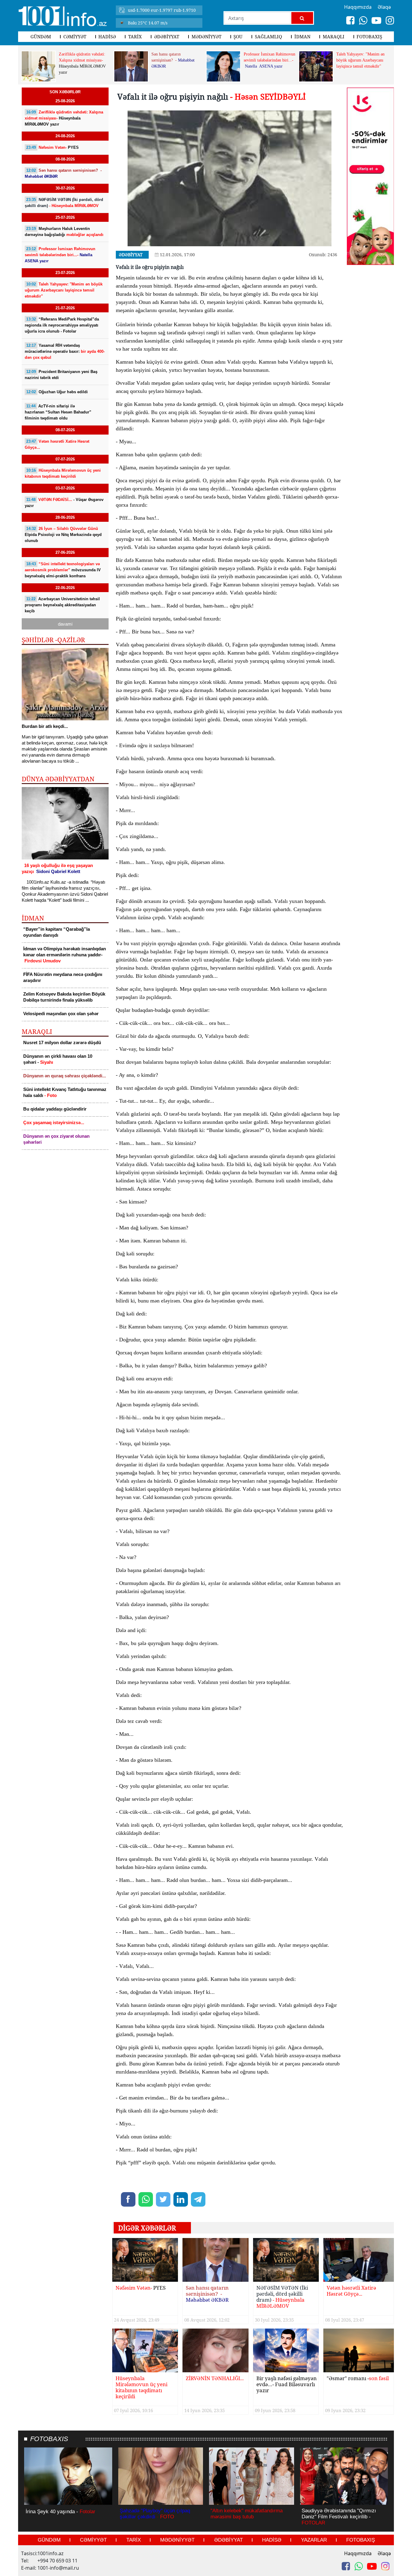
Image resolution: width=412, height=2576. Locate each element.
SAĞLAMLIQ (268, 37)
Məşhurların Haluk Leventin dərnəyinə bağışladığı (64, 232)
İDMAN (302, 37)
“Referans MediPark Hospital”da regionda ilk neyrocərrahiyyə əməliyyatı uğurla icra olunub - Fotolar (62, 325)
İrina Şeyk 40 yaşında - (60, 2512)
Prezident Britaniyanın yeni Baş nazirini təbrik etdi (61, 375)
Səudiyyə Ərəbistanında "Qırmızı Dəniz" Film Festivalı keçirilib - (339, 2517)
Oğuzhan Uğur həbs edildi (57, 392)
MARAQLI (334, 37)
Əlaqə (384, 2553)
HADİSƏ (107, 37)
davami (65, 624)
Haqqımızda (358, 2553)
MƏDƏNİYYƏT (206, 37)
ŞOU (238, 37)
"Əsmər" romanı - (358, 2378)
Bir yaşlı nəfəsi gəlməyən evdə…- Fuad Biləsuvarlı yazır (287, 2385)
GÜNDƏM (41, 37)
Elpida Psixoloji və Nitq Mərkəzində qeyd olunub (63, 535)
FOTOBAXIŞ (369, 37)
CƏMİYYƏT (75, 37)
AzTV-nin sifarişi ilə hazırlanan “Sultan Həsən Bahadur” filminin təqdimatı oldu (58, 412)
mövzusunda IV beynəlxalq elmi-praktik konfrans (63, 570)
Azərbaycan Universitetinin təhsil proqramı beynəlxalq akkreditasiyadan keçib (62, 605)
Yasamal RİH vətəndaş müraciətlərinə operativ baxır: (65, 351)
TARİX (135, 37)
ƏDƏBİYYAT (167, 37)
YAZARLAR (314, 2540)
